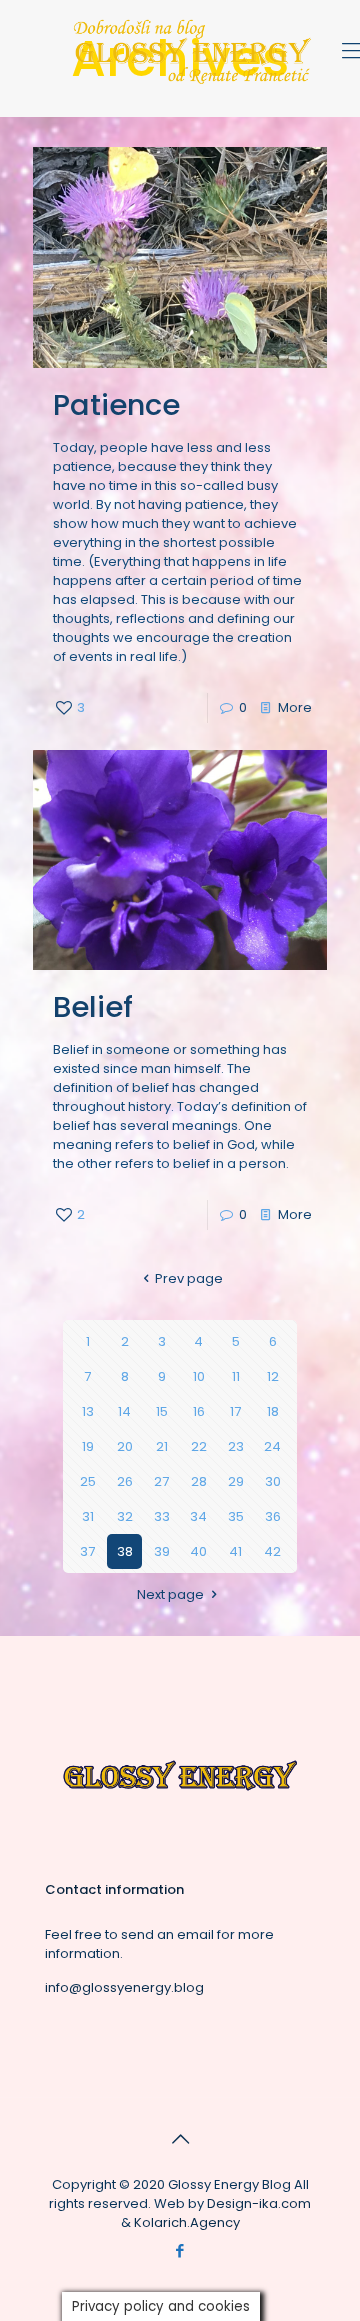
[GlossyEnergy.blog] (190, 83)
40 (198, 1551)
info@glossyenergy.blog (124, 1987)
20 (125, 1446)
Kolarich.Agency (187, 2222)
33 (162, 1516)
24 (272, 1446)
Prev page (189, 1278)
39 (162, 1551)
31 (88, 1516)
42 (272, 1551)
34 (198, 1516)
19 (88, 1446)
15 (162, 1411)
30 (273, 1481)
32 (125, 1516)
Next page (170, 1594)
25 (88, 1481)
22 (199, 1446)
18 (273, 1411)
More (295, 707)
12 (273, 1376)
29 (236, 1481)
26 (125, 1481)
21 (162, 1446)
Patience (116, 405)
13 (88, 1411)
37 (87, 1551)
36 (273, 1516)
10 (199, 1376)
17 (235, 1411)
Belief (93, 1007)
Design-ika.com (259, 2203)
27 (161, 1481)
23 (236, 1446)
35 (236, 1516)
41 (235, 1551)
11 (236, 1376)
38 (125, 1551)
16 (199, 1411)
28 (199, 1481)
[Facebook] (180, 2250)
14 (124, 1411)
